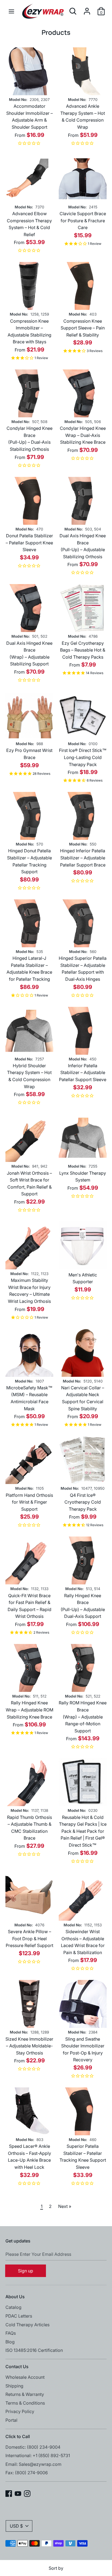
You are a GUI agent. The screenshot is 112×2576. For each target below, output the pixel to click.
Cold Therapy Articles (27, 2325)
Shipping (14, 2386)
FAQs (11, 2333)
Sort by (56, 2568)
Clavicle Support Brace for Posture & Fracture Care (83, 220)
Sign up (26, 2271)
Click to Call (18, 2436)
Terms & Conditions (25, 2403)
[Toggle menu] (11, 11)
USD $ (16, 2526)
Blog (10, 2342)
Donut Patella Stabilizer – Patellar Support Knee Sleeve (29, 543)
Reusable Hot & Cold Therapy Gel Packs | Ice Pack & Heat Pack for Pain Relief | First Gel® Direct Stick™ (83, 1831)
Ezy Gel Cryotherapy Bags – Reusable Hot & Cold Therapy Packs (83, 650)
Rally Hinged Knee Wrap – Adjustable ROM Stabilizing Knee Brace (29, 1710)
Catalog (13, 2307)
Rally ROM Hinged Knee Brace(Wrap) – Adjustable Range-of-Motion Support (83, 1717)
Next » (65, 2206)
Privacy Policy (20, 2411)
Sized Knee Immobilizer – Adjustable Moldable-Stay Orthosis (29, 2046)
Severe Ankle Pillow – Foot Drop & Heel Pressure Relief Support (29, 1938)
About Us (15, 2297)
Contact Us (17, 2367)
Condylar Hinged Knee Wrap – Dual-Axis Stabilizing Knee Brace (83, 435)
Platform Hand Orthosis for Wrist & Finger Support (29, 1502)
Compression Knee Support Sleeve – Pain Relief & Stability (83, 328)
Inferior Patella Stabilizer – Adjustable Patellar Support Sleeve (83, 1073)
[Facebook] (9, 2493)
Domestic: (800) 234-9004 (33, 2447)
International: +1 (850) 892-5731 (38, 2455)
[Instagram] (27, 2493)
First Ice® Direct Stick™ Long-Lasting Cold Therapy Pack (83, 757)
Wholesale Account (25, 2377)
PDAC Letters (19, 2316)
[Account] (87, 9)
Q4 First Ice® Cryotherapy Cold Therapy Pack (83, 1502)
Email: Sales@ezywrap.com (33, 2464)
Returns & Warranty (25, 2394)
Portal (11, 2420)
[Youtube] (18, 2493)
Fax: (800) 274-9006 (27, 2473)
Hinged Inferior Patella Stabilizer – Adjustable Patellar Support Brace (83, 858)
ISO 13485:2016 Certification (34, 2350)
